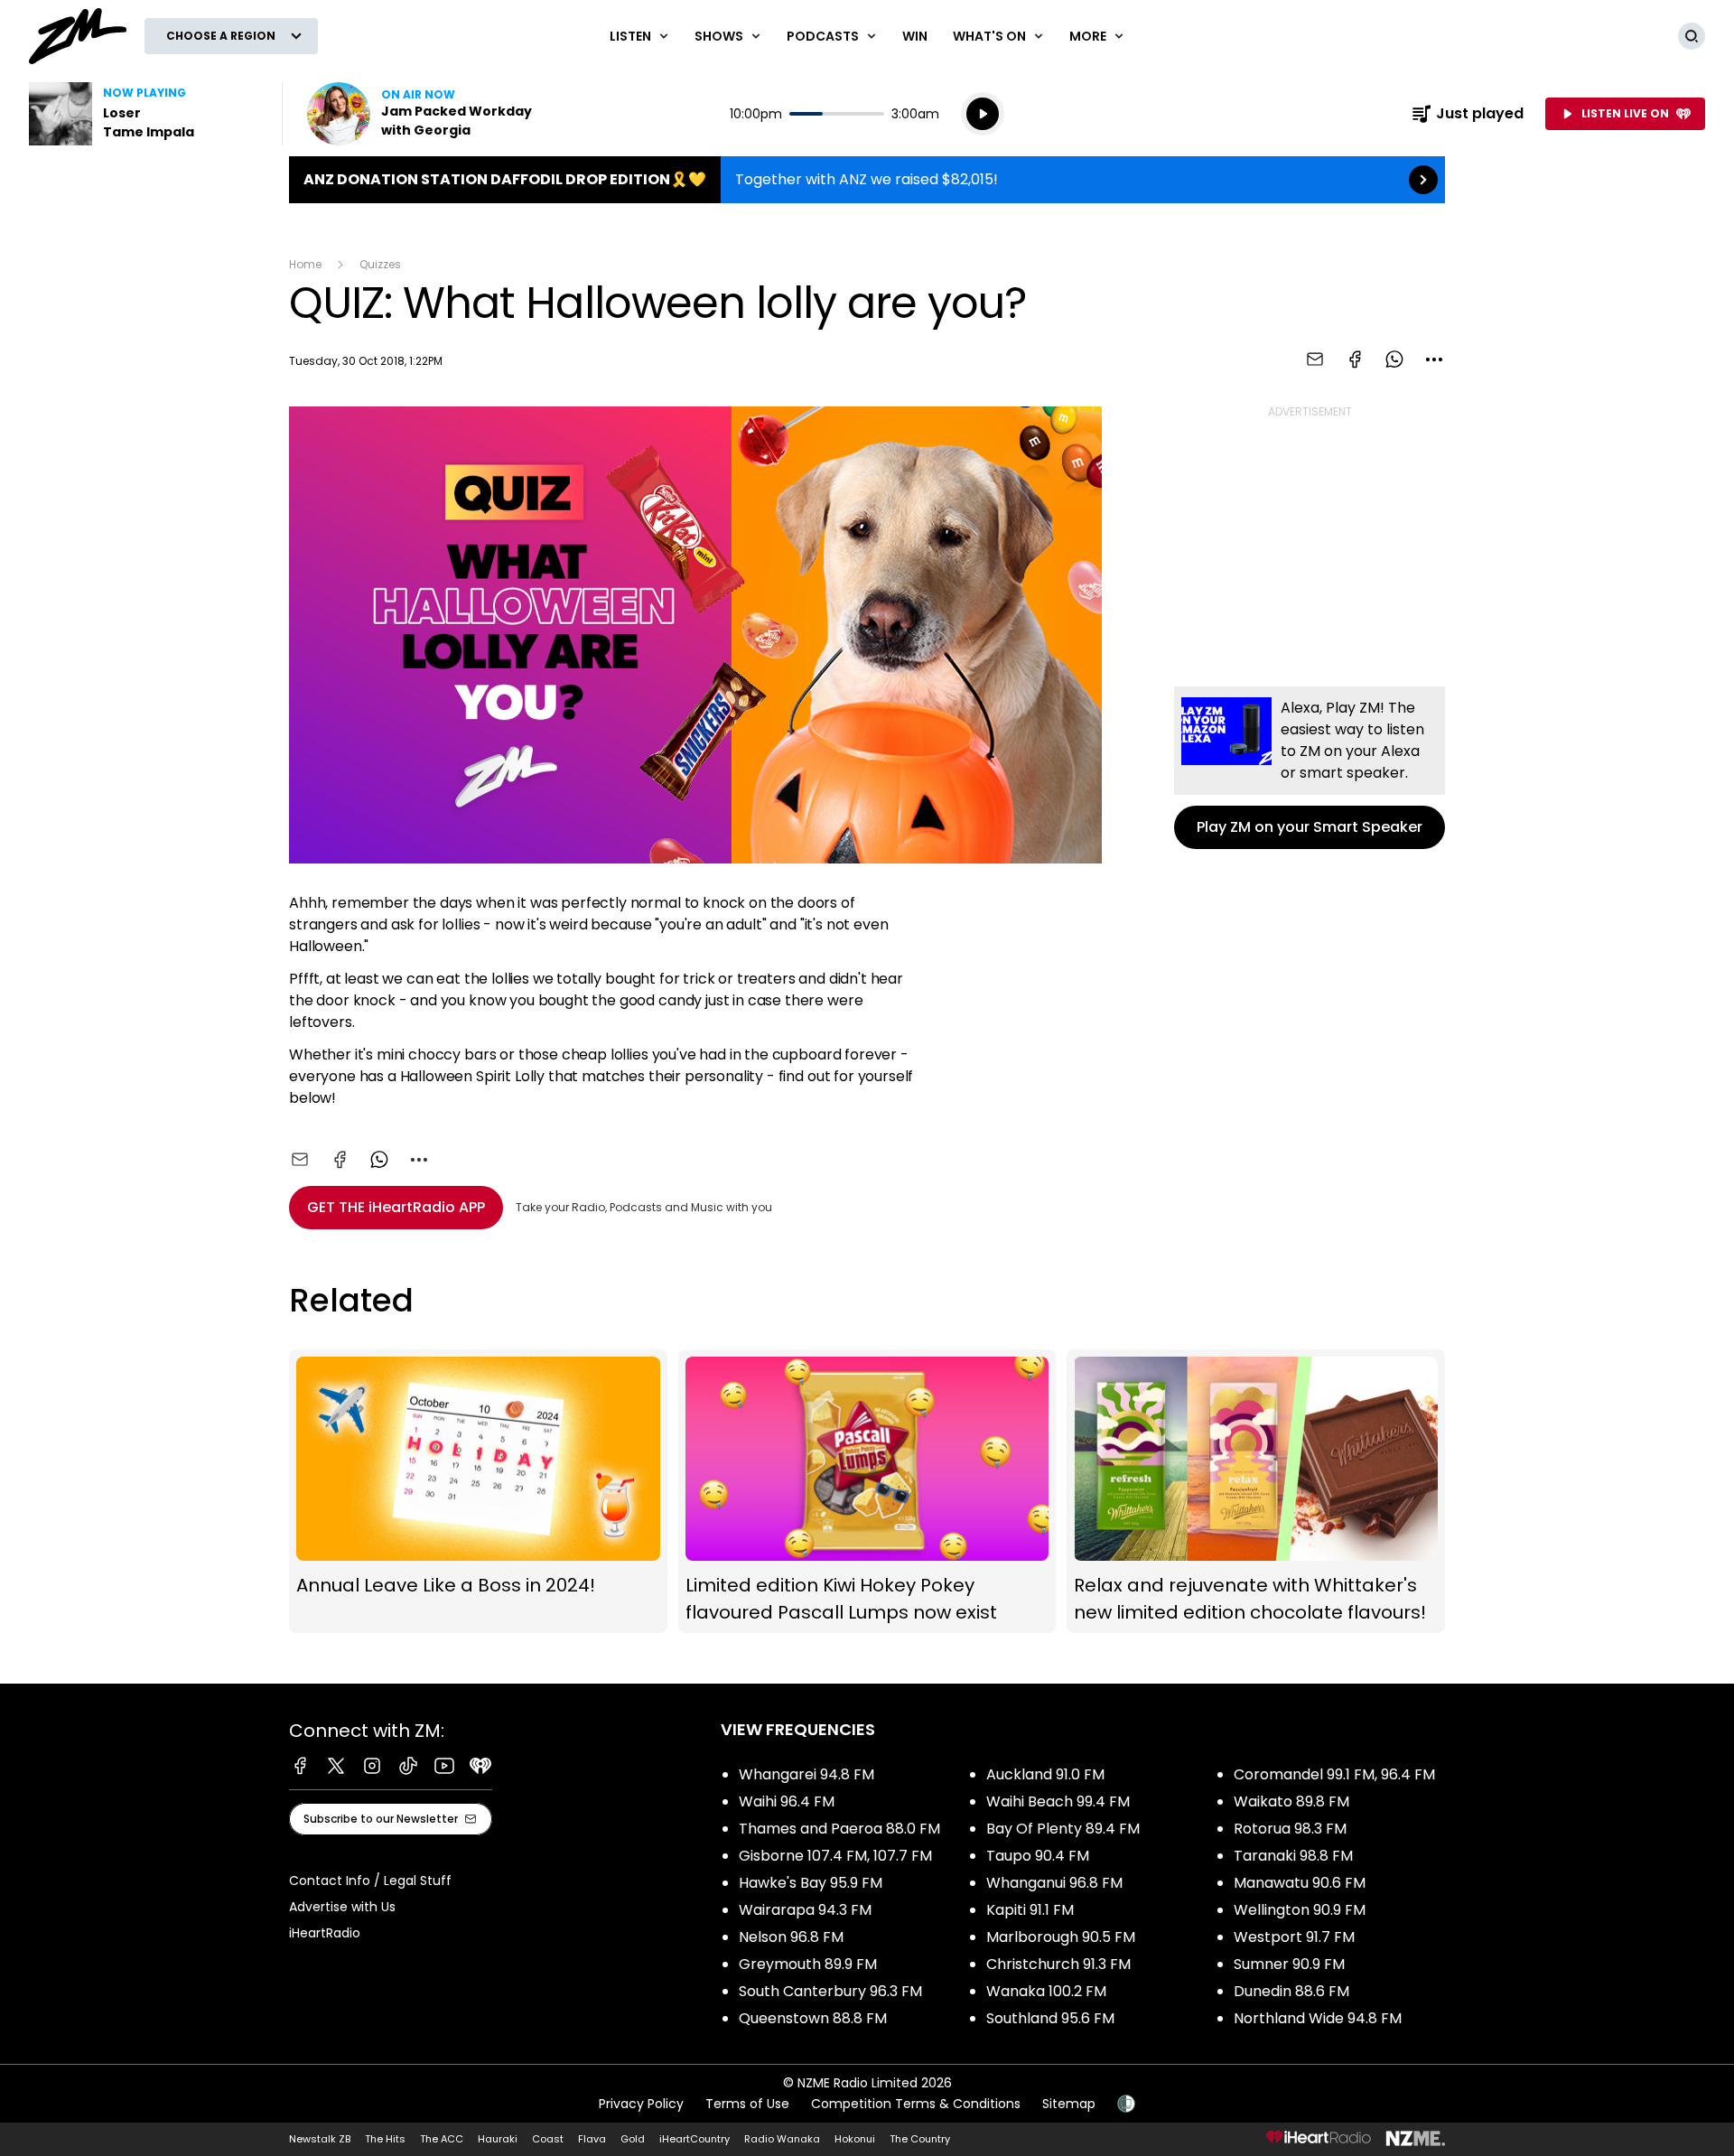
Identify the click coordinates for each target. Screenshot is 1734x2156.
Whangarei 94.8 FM (806, 1774)
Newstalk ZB (320, 2139)
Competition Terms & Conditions (916, 2104)
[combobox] (1434, 359)
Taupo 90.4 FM (1038, 1856)
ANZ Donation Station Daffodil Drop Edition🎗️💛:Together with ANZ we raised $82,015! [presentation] (867, 180)
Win (915, 36)
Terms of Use (747, 2104)
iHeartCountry (695, 2139)
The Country (920, 2139)
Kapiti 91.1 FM (1030, 1910)
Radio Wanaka (782, 2139)
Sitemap (1069, 2104)
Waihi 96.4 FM (787, 1801)
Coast (548, 2139)
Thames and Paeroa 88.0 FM (839, 1829)
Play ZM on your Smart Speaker (1310, 768)
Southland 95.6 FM (1050, 2018)
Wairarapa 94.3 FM (805, 1910)
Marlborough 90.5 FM (1061, 1937)
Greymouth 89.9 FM (808, 1964)
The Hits (385, 2139)
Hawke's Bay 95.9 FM (811, 1883)
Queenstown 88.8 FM (813, 2018)
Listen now (423, 114)
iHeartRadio (325, 1933)
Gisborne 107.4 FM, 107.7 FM (835, 1856)
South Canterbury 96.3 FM (830, 1991)
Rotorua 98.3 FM (1290, 1829)
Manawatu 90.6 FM (1300, 1883)
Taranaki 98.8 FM (1293, 1856)
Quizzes (380, 264)
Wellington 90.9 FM (1300, 1910)
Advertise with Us (342, 1907)
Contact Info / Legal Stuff (370, 1881)
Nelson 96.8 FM (791, 1937)
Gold (633, 2139)
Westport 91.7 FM (1294, 1937)
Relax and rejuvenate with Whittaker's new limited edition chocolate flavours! (1256, 1492)
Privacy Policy (641, 2104)
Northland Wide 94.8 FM (1318, 2018)
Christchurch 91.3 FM (1058, 1964)
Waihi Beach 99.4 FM (1058, 1801)
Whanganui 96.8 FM (1054, 1883)
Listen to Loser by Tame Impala (144, 114)
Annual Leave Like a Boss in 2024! (478, 1492)
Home (305, 264)
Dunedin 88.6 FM (1291, 1991)
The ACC (442, 2139)
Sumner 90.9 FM (1289, 1964)
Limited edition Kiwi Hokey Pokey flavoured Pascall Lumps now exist (867, 1492)
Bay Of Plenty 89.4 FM (1063, 1829)
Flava (592, 2139)
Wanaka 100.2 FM (1046, 1991)
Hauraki (498, 2139)
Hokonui (855, 2139)
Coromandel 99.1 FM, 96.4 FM (1334, 1774)
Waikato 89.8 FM (1291, 1801)
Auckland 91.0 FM (1045, 1774)
